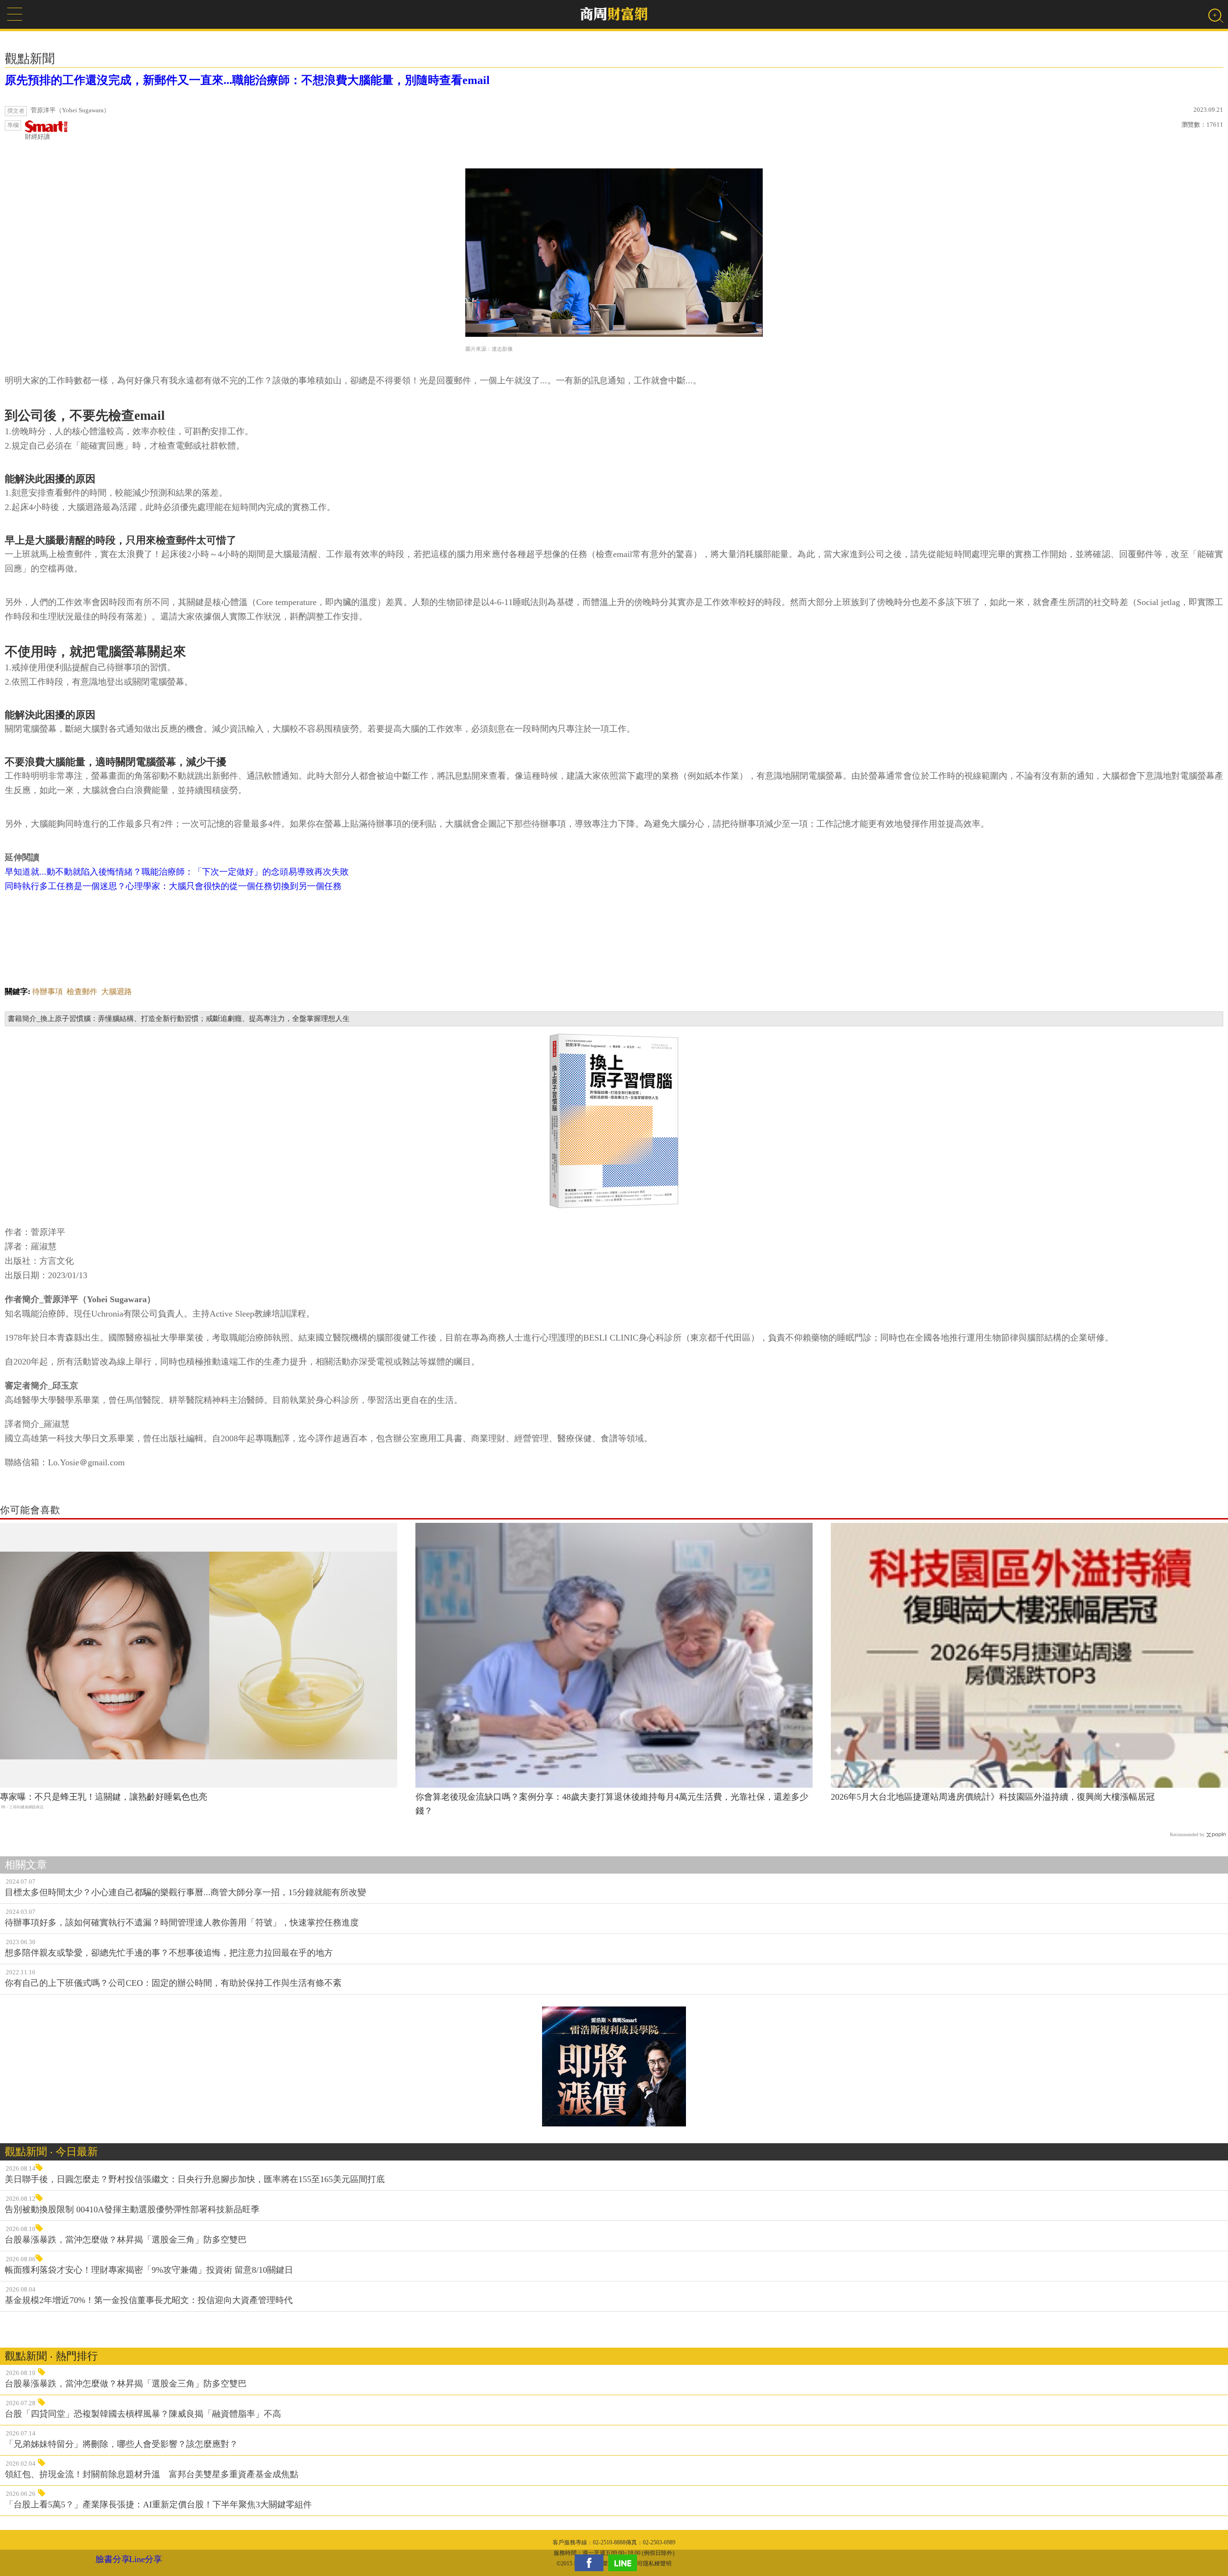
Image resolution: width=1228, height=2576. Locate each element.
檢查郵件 (82, 991)
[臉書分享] (591, 2563)
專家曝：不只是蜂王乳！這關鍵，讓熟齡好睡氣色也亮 (104, 1797)
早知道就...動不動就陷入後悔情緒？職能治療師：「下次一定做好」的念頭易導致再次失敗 (177, 872)
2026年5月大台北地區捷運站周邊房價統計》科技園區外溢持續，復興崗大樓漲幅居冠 (993, 1797)
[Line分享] (625, 2563)
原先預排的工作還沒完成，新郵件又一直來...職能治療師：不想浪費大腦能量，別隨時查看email (247, 80)
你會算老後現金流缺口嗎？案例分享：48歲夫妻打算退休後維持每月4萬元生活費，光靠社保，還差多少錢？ (612, 1804)
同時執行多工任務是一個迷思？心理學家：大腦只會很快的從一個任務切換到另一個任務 (173, 886)
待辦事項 (47, 991)
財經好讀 (37, 137)
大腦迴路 (117, 991)
